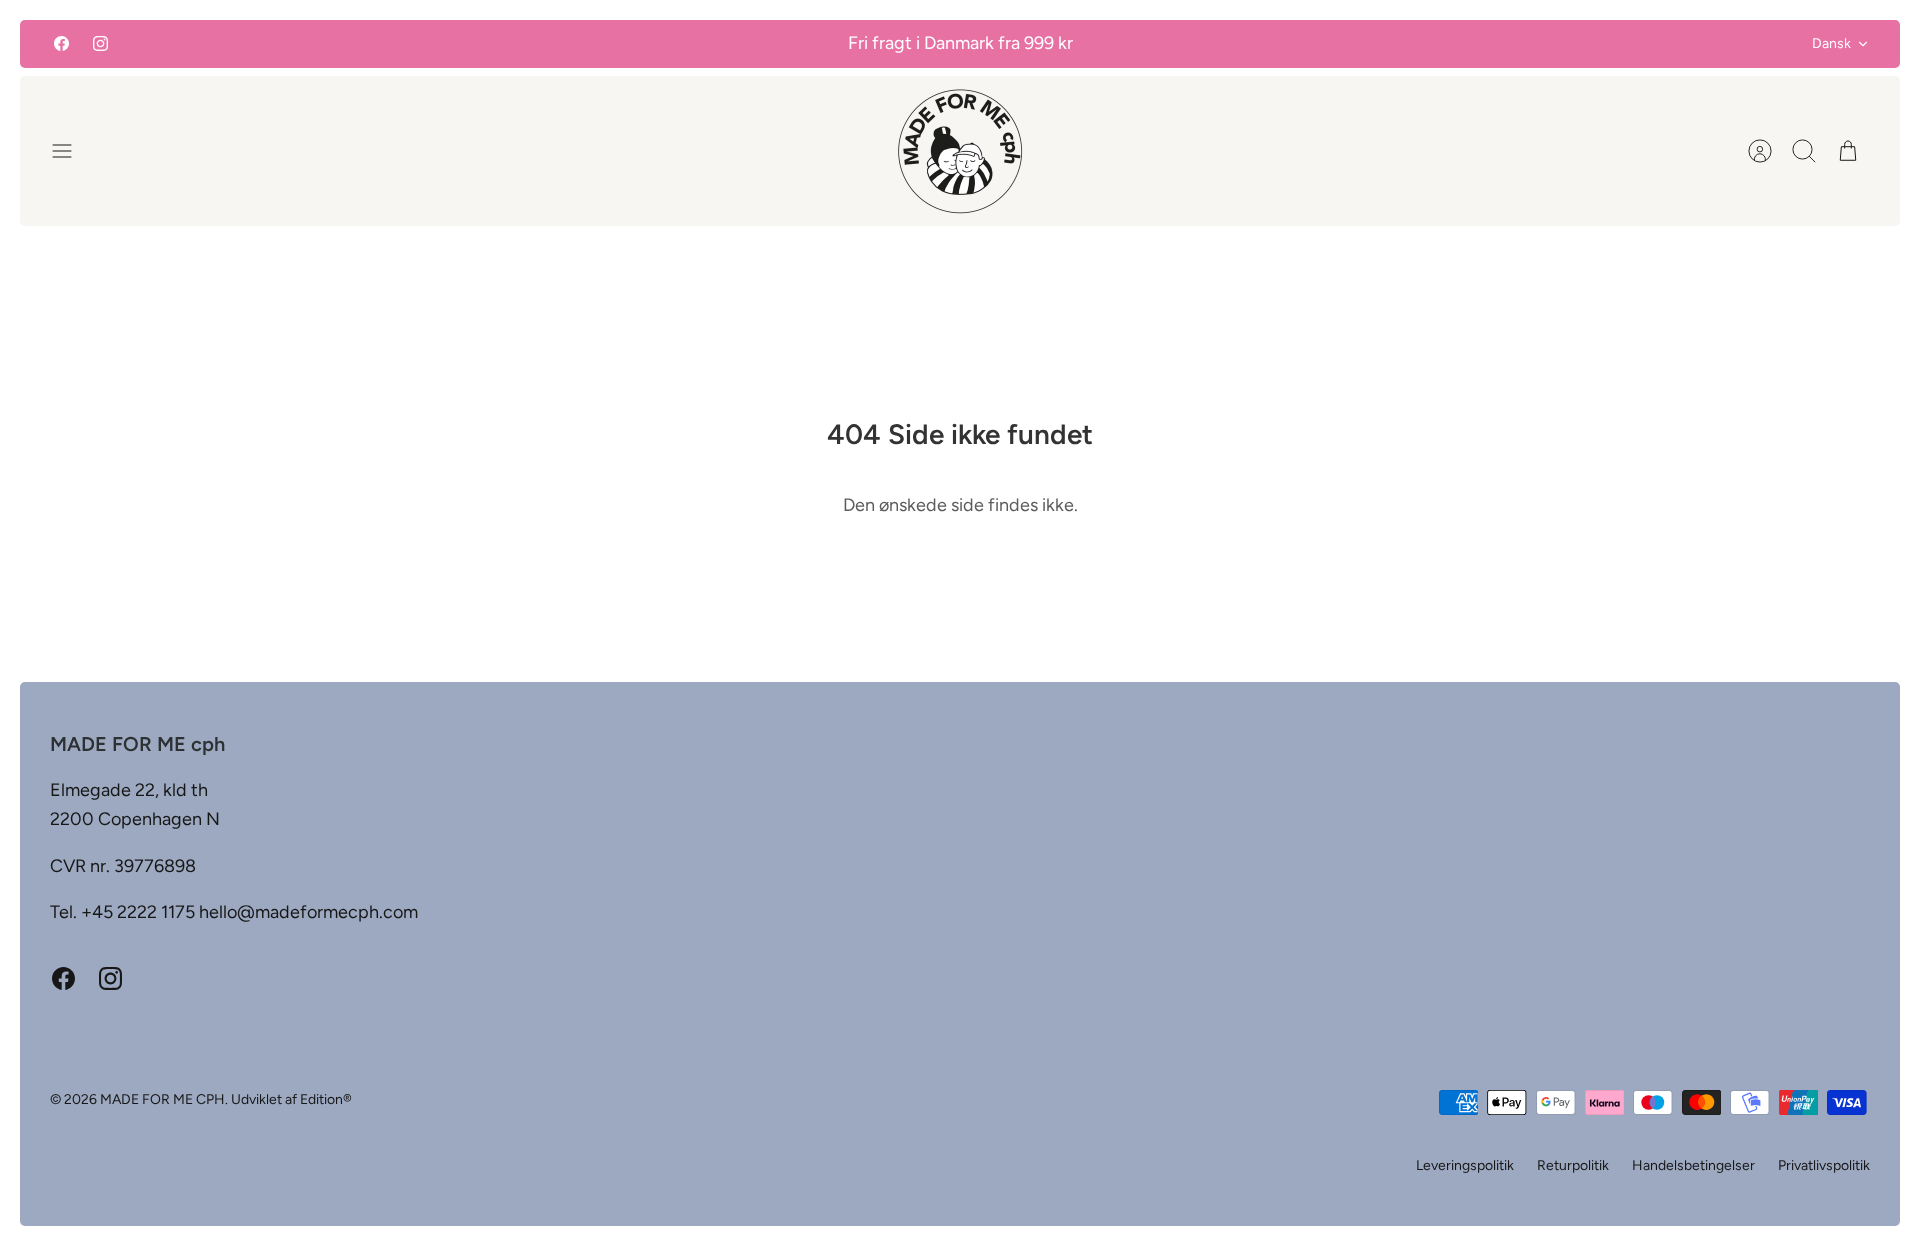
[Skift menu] (72, 151)
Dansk (1831, 43)
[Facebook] (61, 43)
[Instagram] (100, 43)
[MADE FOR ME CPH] (960, 151)
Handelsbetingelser (1693, 1165)
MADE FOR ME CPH (162, 1099)
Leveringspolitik (1465, 1165)
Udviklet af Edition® (291, 1099)
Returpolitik (1573, 1165)
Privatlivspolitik (1824, 1165)
